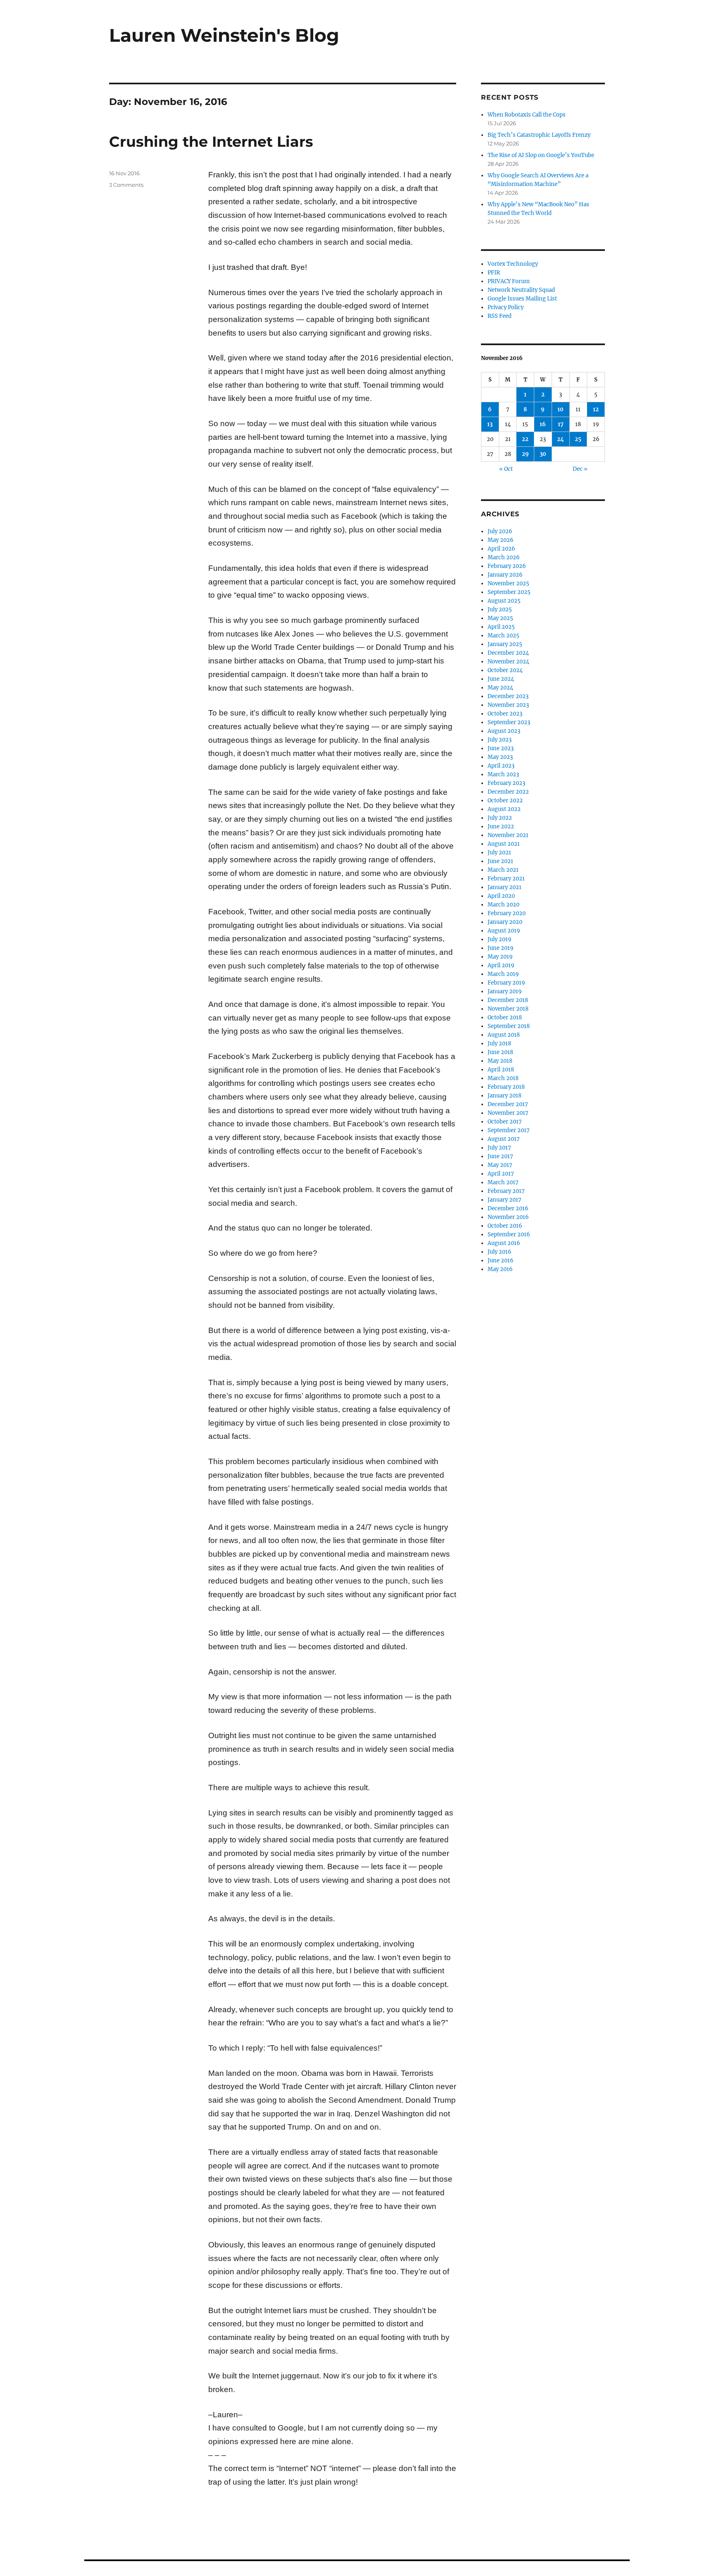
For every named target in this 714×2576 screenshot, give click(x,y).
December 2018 (508, 1000)
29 (525, 454)
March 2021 (503, 870)
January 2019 (505, 991)
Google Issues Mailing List (522, 299)
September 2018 (509, 1026)
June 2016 (501, 1261)
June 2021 (500, 861)
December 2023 (508, 696)
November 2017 (508, 1113)
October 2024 (505, 670)
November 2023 (508, 705)
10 (560, 409)
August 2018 (504, 1035)
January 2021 (505, 887)
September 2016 (509, 1234)
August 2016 (504, 1243)
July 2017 (499, 1148)
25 (578, 439)
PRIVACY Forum (509, 281)
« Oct (506, 469)
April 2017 (501, 1174)
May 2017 (500, 1165)
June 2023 (501, 748)
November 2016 (508, 1217)
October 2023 (505, 714)
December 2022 (508, 792)
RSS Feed (500, 316)
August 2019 (504, 931)
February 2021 (506, 879)
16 (543, 424)
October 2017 (505, 1122)
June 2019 (501, 948)
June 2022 (501, 826)
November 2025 (508, 583)
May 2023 (500, 757)
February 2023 (506, 783)
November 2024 (508, 662)
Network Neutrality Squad (521, 290)
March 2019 (503, 974)
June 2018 (500, 1052)
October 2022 (505, 800)
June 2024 (501, 679)
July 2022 (500, 818)
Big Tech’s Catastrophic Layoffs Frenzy (539, 135)
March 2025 (503, 636)
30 (543, 454)
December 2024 (508, 653)
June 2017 (500, 1156)
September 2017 (509, 1130)
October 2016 (505, 1226)
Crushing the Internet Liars (211, 142)
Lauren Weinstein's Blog (224, 35)
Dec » (580, 469)
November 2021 (508, 835)
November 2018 (508, 1009)
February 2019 (506, 983)
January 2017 (505, 1200)
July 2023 (500, 740)
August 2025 (504, 601)
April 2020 (501, 896)
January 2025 (505, 644)
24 (560, 439)
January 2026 (505, 575)
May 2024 (500, 688)
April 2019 (501, 965)
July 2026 (500, 531)
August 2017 (504, 1139)
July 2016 (500, 1252)
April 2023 (501, 766)
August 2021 (504, 844)
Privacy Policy (506, 307)
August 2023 (504, 731)
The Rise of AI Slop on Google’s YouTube (541, 155)
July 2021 (499, 853)
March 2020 (503, 905)
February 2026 (507, 566)
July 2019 (500, 939)
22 (525, 439)
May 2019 (500, 957)
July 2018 (499, 1044)
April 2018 (501, 1070)
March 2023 (503, 774)
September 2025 (509, 592)
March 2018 (503, 1078)
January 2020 (505, 922)
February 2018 (506, 1087)
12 (596, 409)
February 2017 (506, 1191)
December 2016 (508, 1208)
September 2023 (509, 722)
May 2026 (501, 540)
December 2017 (508, 1104)
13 (490, 424)
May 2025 (500, 618)
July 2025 (500, 609)
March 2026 (504, 557)
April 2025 (501, 627)
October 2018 (505, 1017)
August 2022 (504, 809)
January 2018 (505, 1096)
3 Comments (126, 185)
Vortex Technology (513, 264)
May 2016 (500, 1269)
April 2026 (501, 549)
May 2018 (500, 1061)
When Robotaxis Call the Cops (527, 115)
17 (561, 424)
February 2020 (507, 913)
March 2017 (503, 1182)
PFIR (494, 273)
